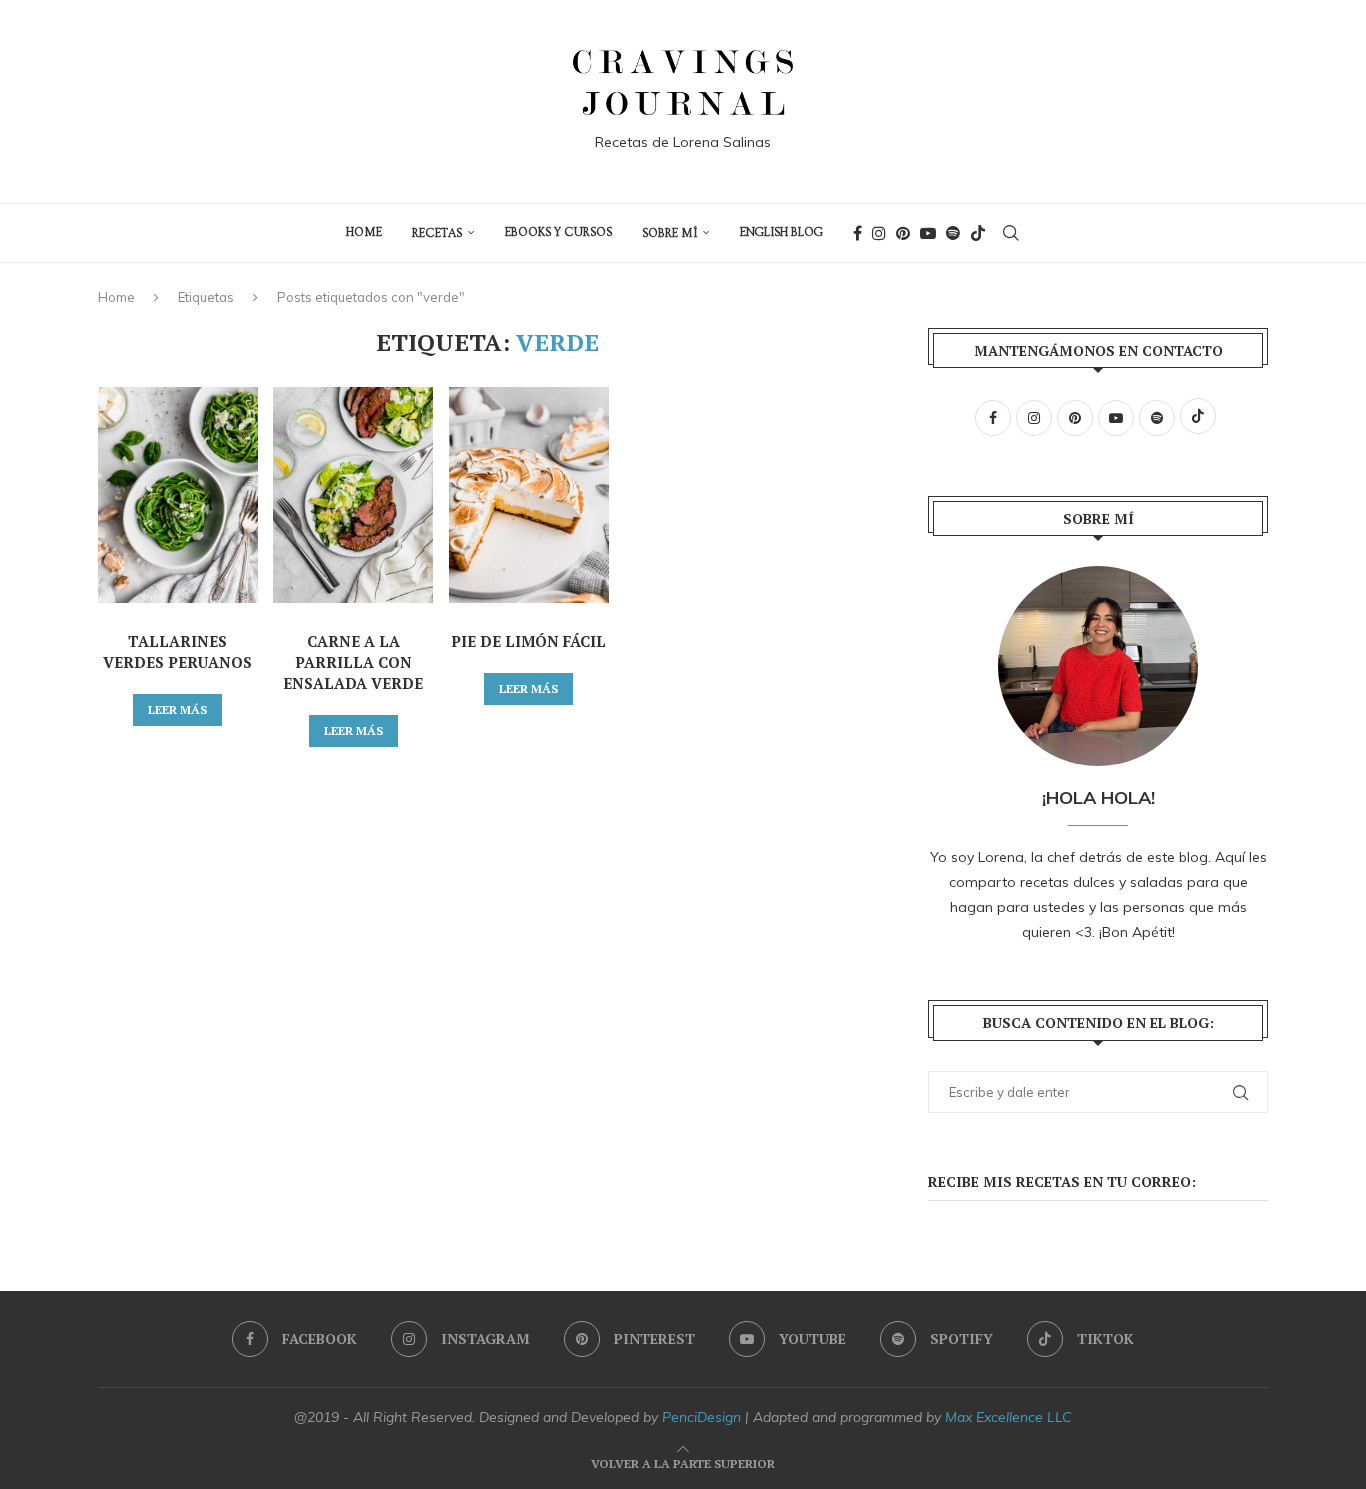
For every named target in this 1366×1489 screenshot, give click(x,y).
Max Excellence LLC (1008, 1417)
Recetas (437, 233)
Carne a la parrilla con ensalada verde (353, 662)
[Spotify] (953, 233)
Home (116, 297)
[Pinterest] (903, 233)
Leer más (177, 709)
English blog (781, 232)
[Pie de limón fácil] (529, 495)
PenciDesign (701, 1417)
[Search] (1011, 233)
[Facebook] (857, 233)
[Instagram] (879, 233)
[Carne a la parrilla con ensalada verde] (353, 495)
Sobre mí (669, 233)
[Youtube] (928, 233)
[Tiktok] (978, 233)
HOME (364, 232)
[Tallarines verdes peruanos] (178, 495)
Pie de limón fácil (528, 641)
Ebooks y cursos (558, 232)
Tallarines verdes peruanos (177, 651)
